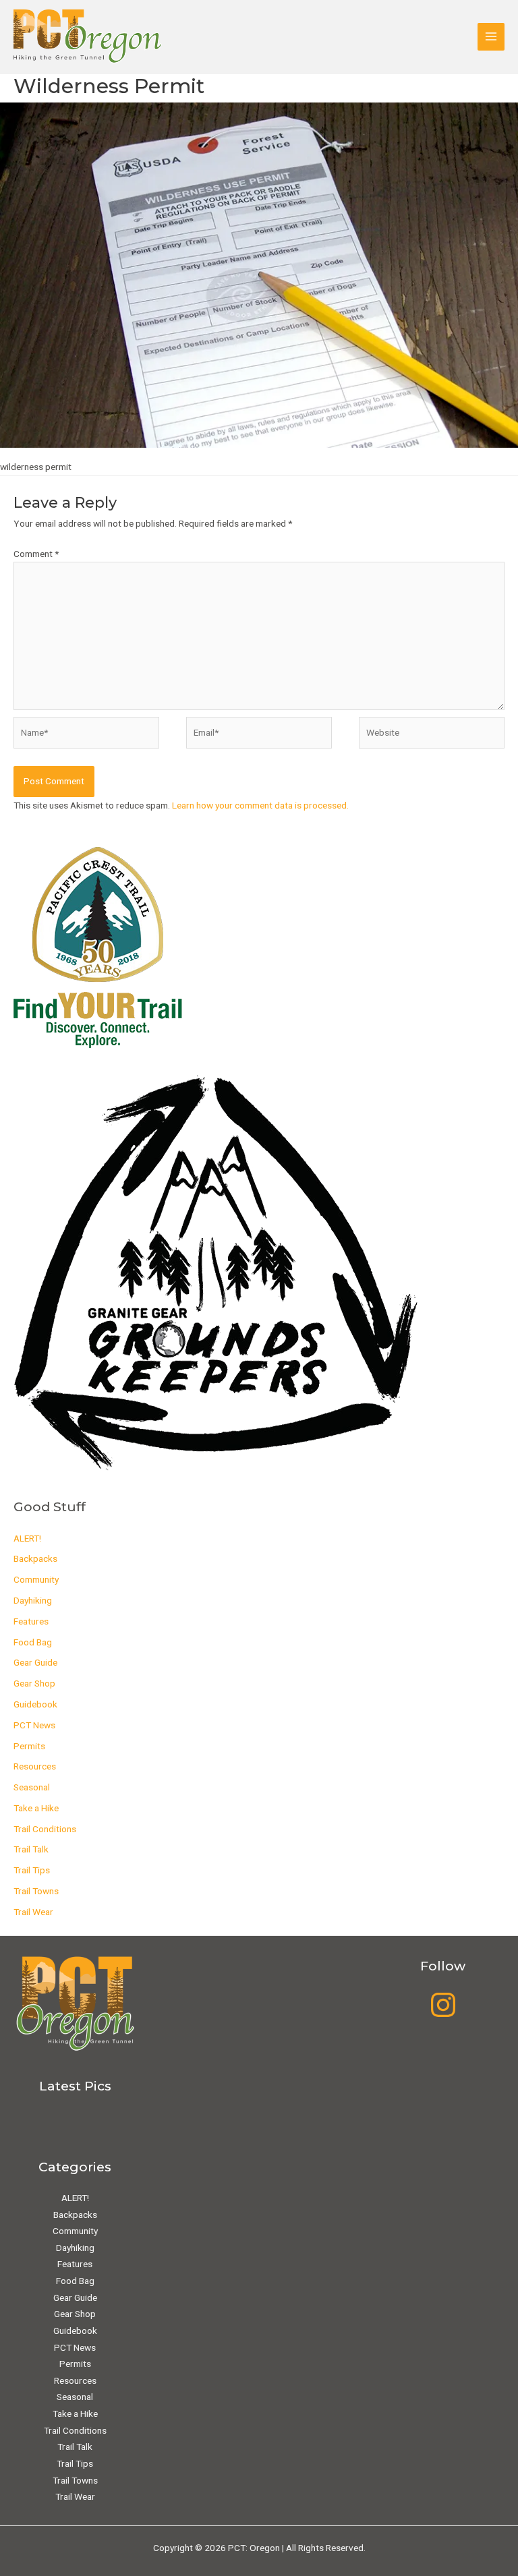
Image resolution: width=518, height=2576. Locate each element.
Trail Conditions (45, 1829)
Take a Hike (36, 1808)
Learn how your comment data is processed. (260, 805)
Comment (36, 554)
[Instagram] (443, 2005)
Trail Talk (31, 1849)
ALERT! (27, 1538)
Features (31, 1621)
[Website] (432, 735)
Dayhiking (33, 1600)
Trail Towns (36, 1891)
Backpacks (35, 1558)
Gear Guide (35, 1662)
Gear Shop (34, 1683)
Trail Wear (33, 1912)
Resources (35, 1766)
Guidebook (35, 1704)
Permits (29, 1746)
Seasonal (32, 1787)
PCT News (34, 1725)
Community (36, 1579)
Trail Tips (32, 1870)
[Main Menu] (491, 37)
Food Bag (33, 1642)
